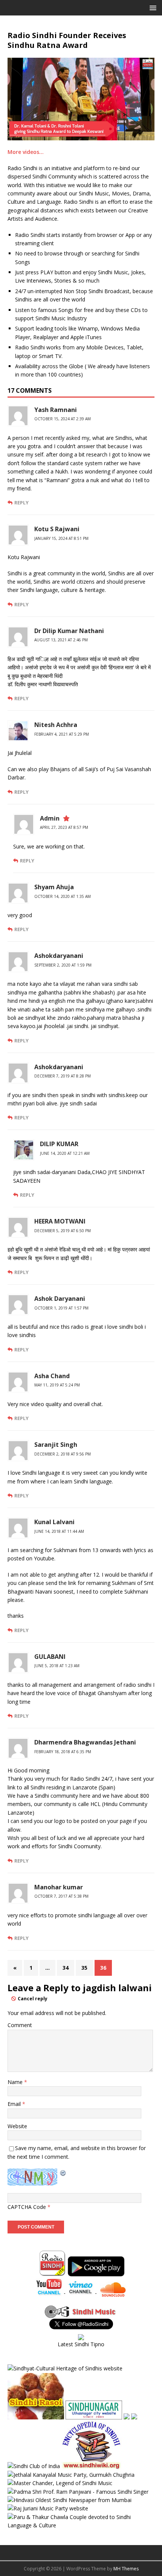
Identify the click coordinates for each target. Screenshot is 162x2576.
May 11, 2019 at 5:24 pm (57, 1385)
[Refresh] (63, 2173)
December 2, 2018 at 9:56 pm (63, 1454)
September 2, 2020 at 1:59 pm (63, 965)
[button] (152, 7)
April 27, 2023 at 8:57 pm (64, 827)
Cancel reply (33, 1999)
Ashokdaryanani (59, 956)
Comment (20, 2025)
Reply (21, 503)
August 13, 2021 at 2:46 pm (61, 640)
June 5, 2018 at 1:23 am (57, 1666)
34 (66, 1968)
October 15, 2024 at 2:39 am (63, 419)
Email (15, 2104)
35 (84, 1968)
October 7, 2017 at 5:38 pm (61, 1896)
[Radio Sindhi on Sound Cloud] (113, 2293)
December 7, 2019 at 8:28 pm (63, 1076)
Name (16, 2082)
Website (17, 2126)
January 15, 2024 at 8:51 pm (61, 538)
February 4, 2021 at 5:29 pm (62, 734)
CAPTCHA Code (27, 2207)
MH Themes (126, 2569)
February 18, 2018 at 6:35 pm (63, 1752)
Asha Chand (52, 1376)
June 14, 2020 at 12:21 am (65, 1153)
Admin (50, 818)
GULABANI (50, 1657)
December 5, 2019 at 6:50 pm (63, 1231)
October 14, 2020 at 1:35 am (63, 896)
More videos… (26, 152)
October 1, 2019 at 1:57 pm (61, 1308)
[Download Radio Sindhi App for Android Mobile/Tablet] (96, 2272)
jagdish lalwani (117, 1988)
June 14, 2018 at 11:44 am (59, 1531)
